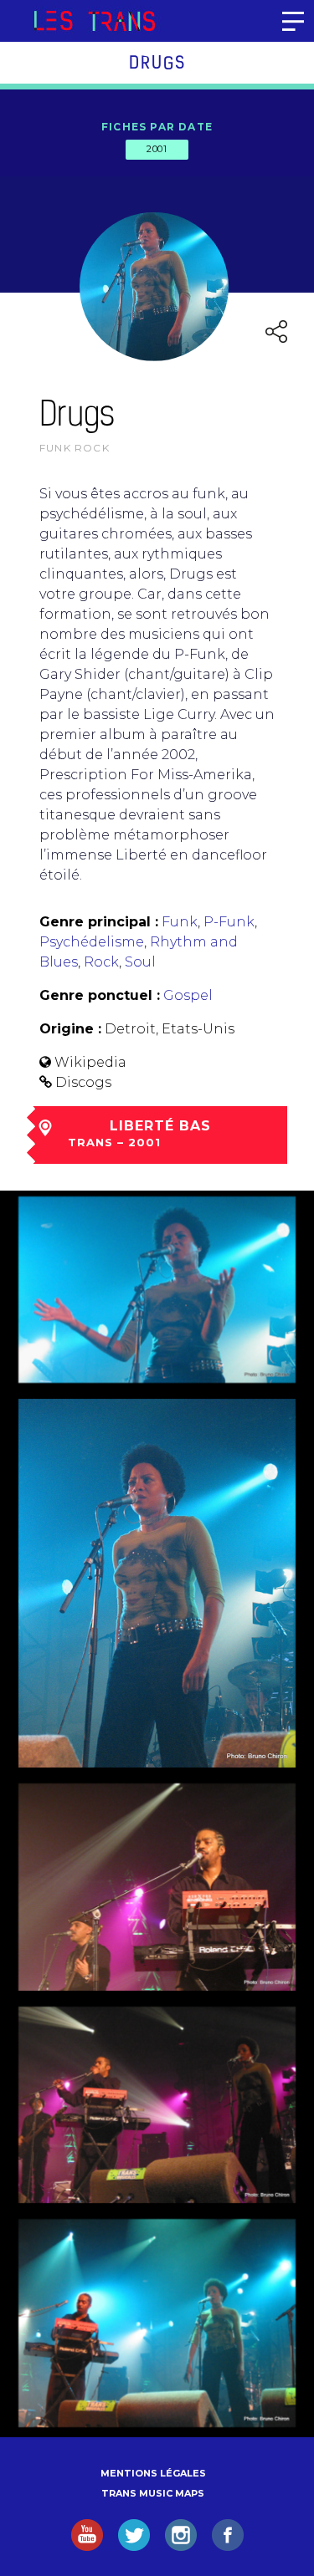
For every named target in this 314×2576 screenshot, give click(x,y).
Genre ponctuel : (100, 995)
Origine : (70, 1029)
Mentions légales (153, 2473)
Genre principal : (99, 922)
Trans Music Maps (153, 2493)
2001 (157, 149)
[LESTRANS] (94, 21)
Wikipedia (90, 1062)
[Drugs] (157, 1290)
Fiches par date (157, 127)
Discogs (83, 1082)
